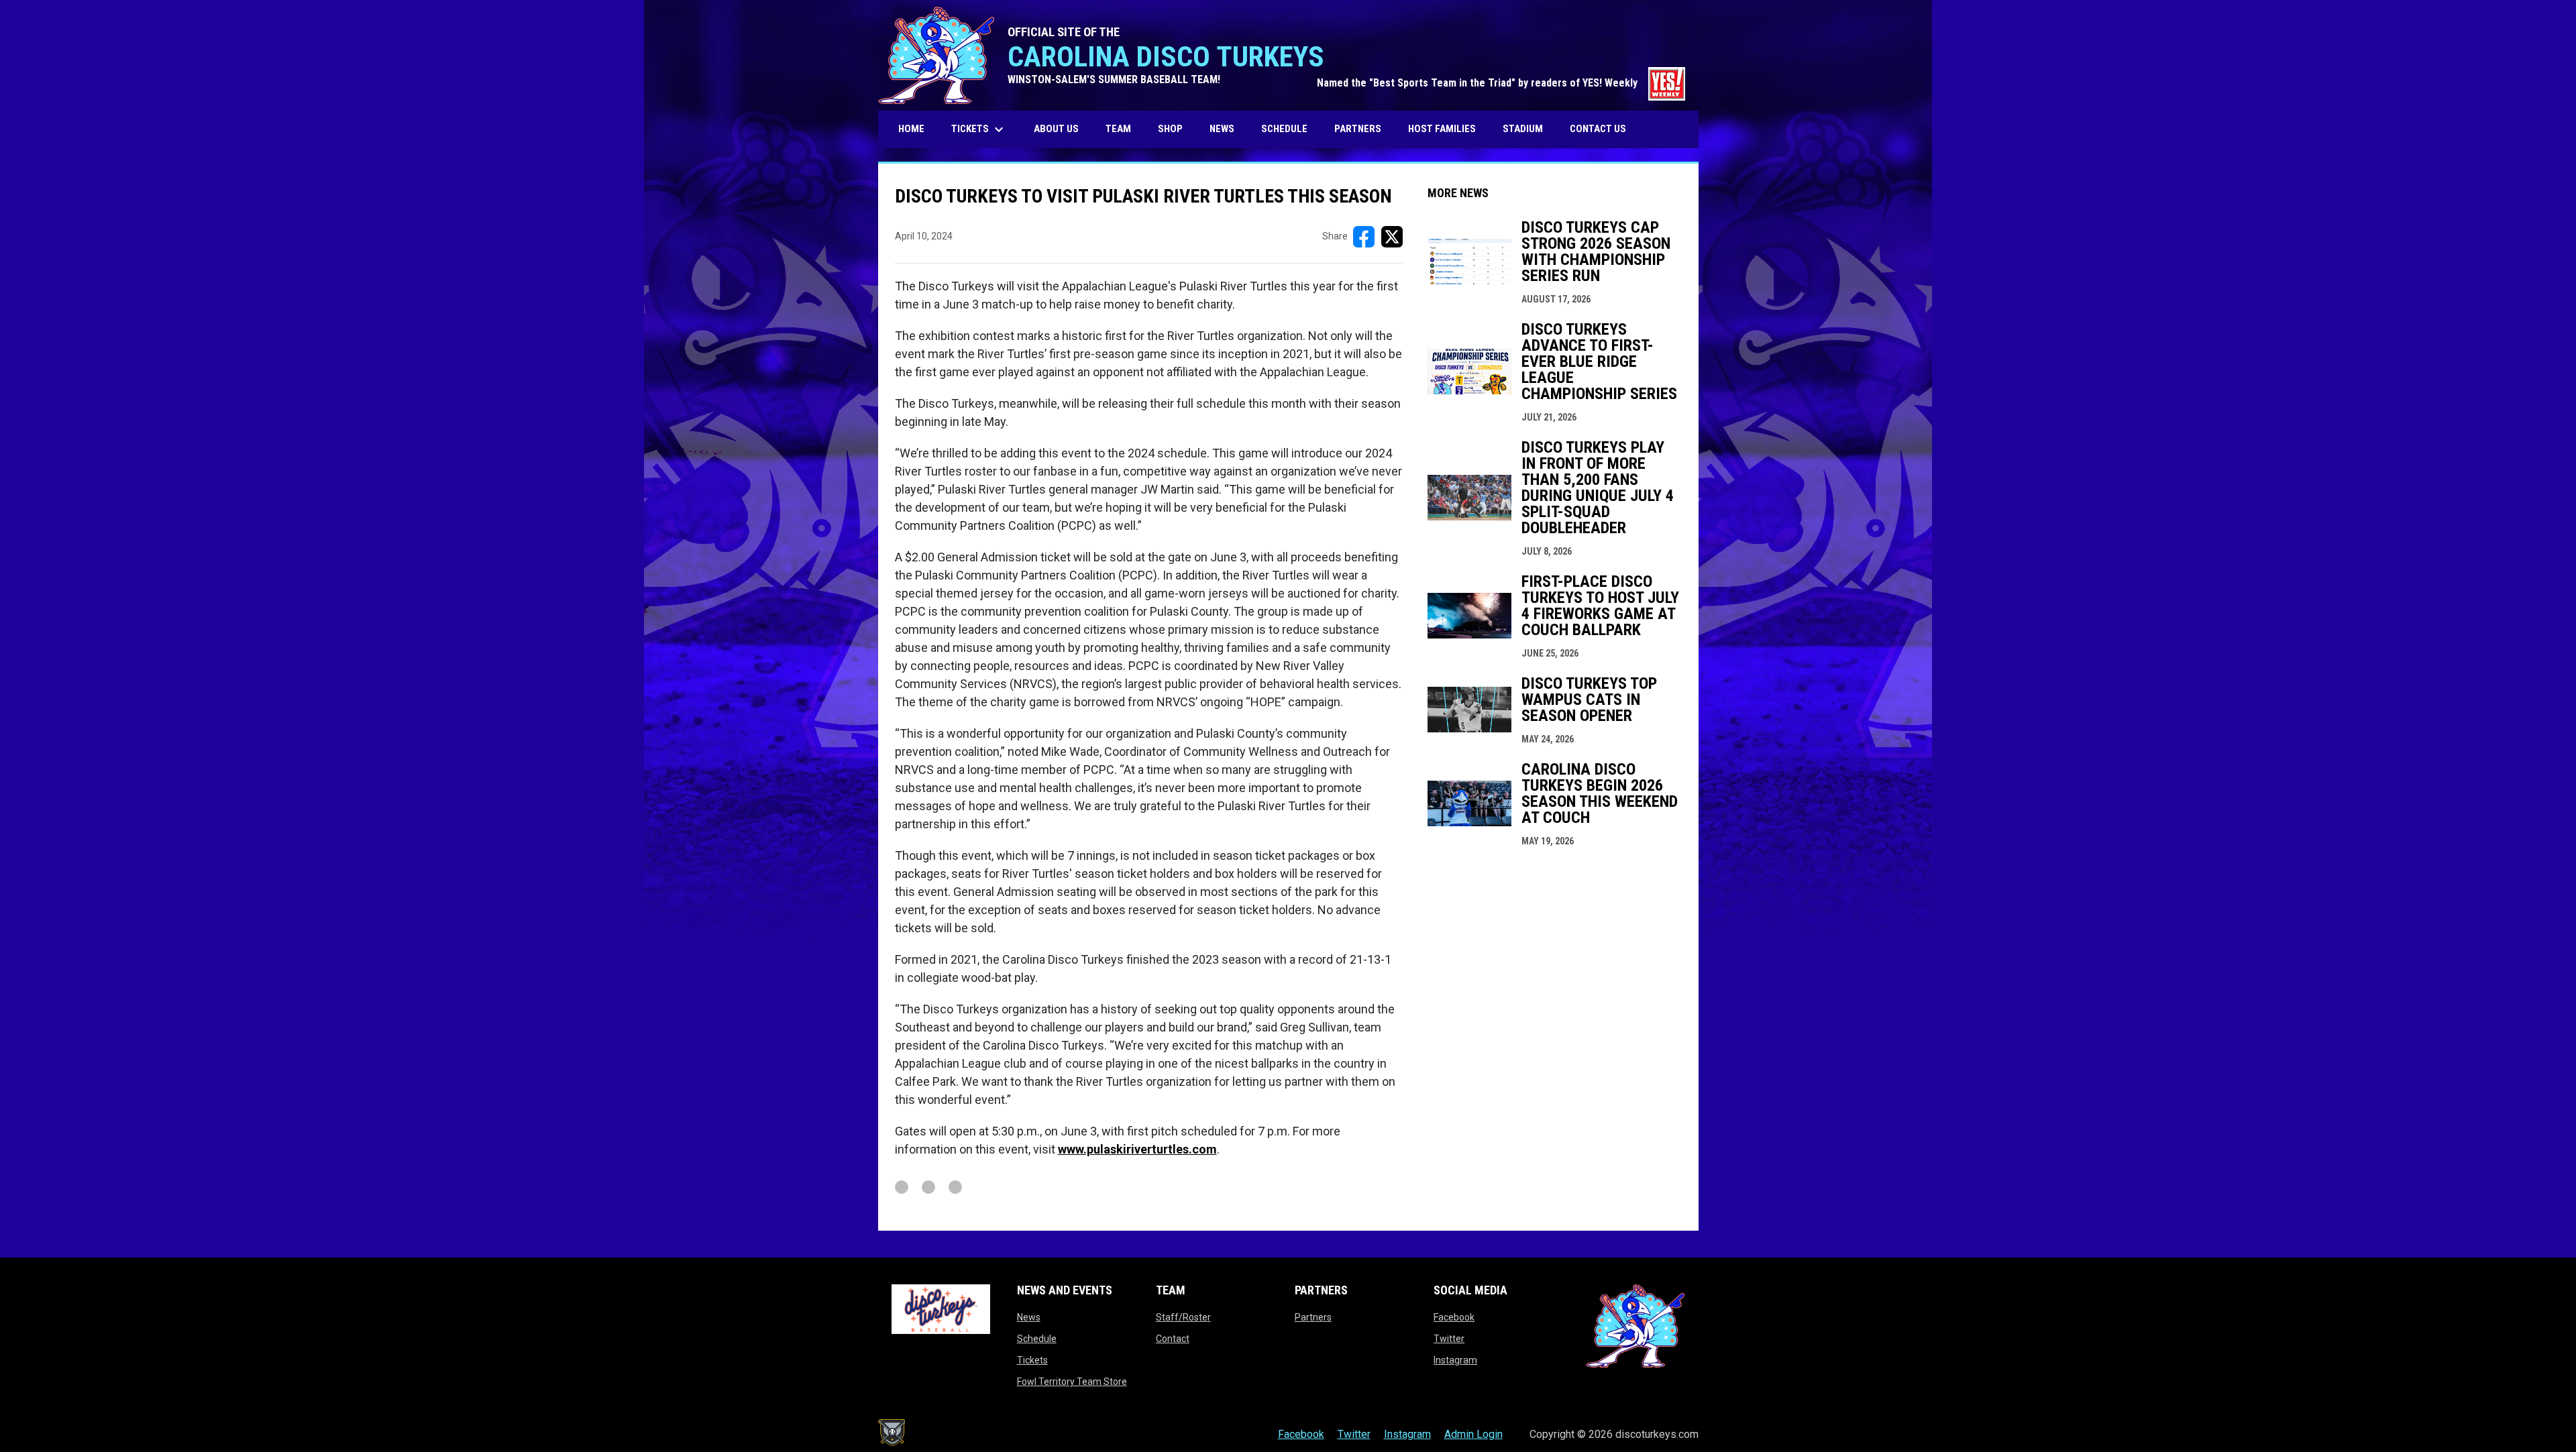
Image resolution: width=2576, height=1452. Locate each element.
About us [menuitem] (1056, 129)
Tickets (1032, 1360)
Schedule (1037, 1339)
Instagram (1455, 1360)
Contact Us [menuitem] (1598, 129)
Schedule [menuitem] (1284, 129)
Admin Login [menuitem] (1473, 1434)
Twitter (1449, 1339)
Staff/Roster (1183, 1317)
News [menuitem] (1222, 129)
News (1029, 1317)
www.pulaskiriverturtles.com (1137, 1149)
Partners (1313, 1317)
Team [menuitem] (1118, 129)
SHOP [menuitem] (1175, 128)
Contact (1173, 1339)
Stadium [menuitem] (1523, 129)
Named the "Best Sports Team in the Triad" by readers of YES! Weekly (1501, 83)
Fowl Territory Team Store (1072, 1382)
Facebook (1454, 1317)
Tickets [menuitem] (979, 129)
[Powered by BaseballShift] (892, 1433)
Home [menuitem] (911, 129)
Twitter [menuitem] (1354, 1434)
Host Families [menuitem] (1442, 129)
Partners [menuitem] (1358, 129)
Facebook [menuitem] (1301, 1434)
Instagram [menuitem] (1407, 1434)
